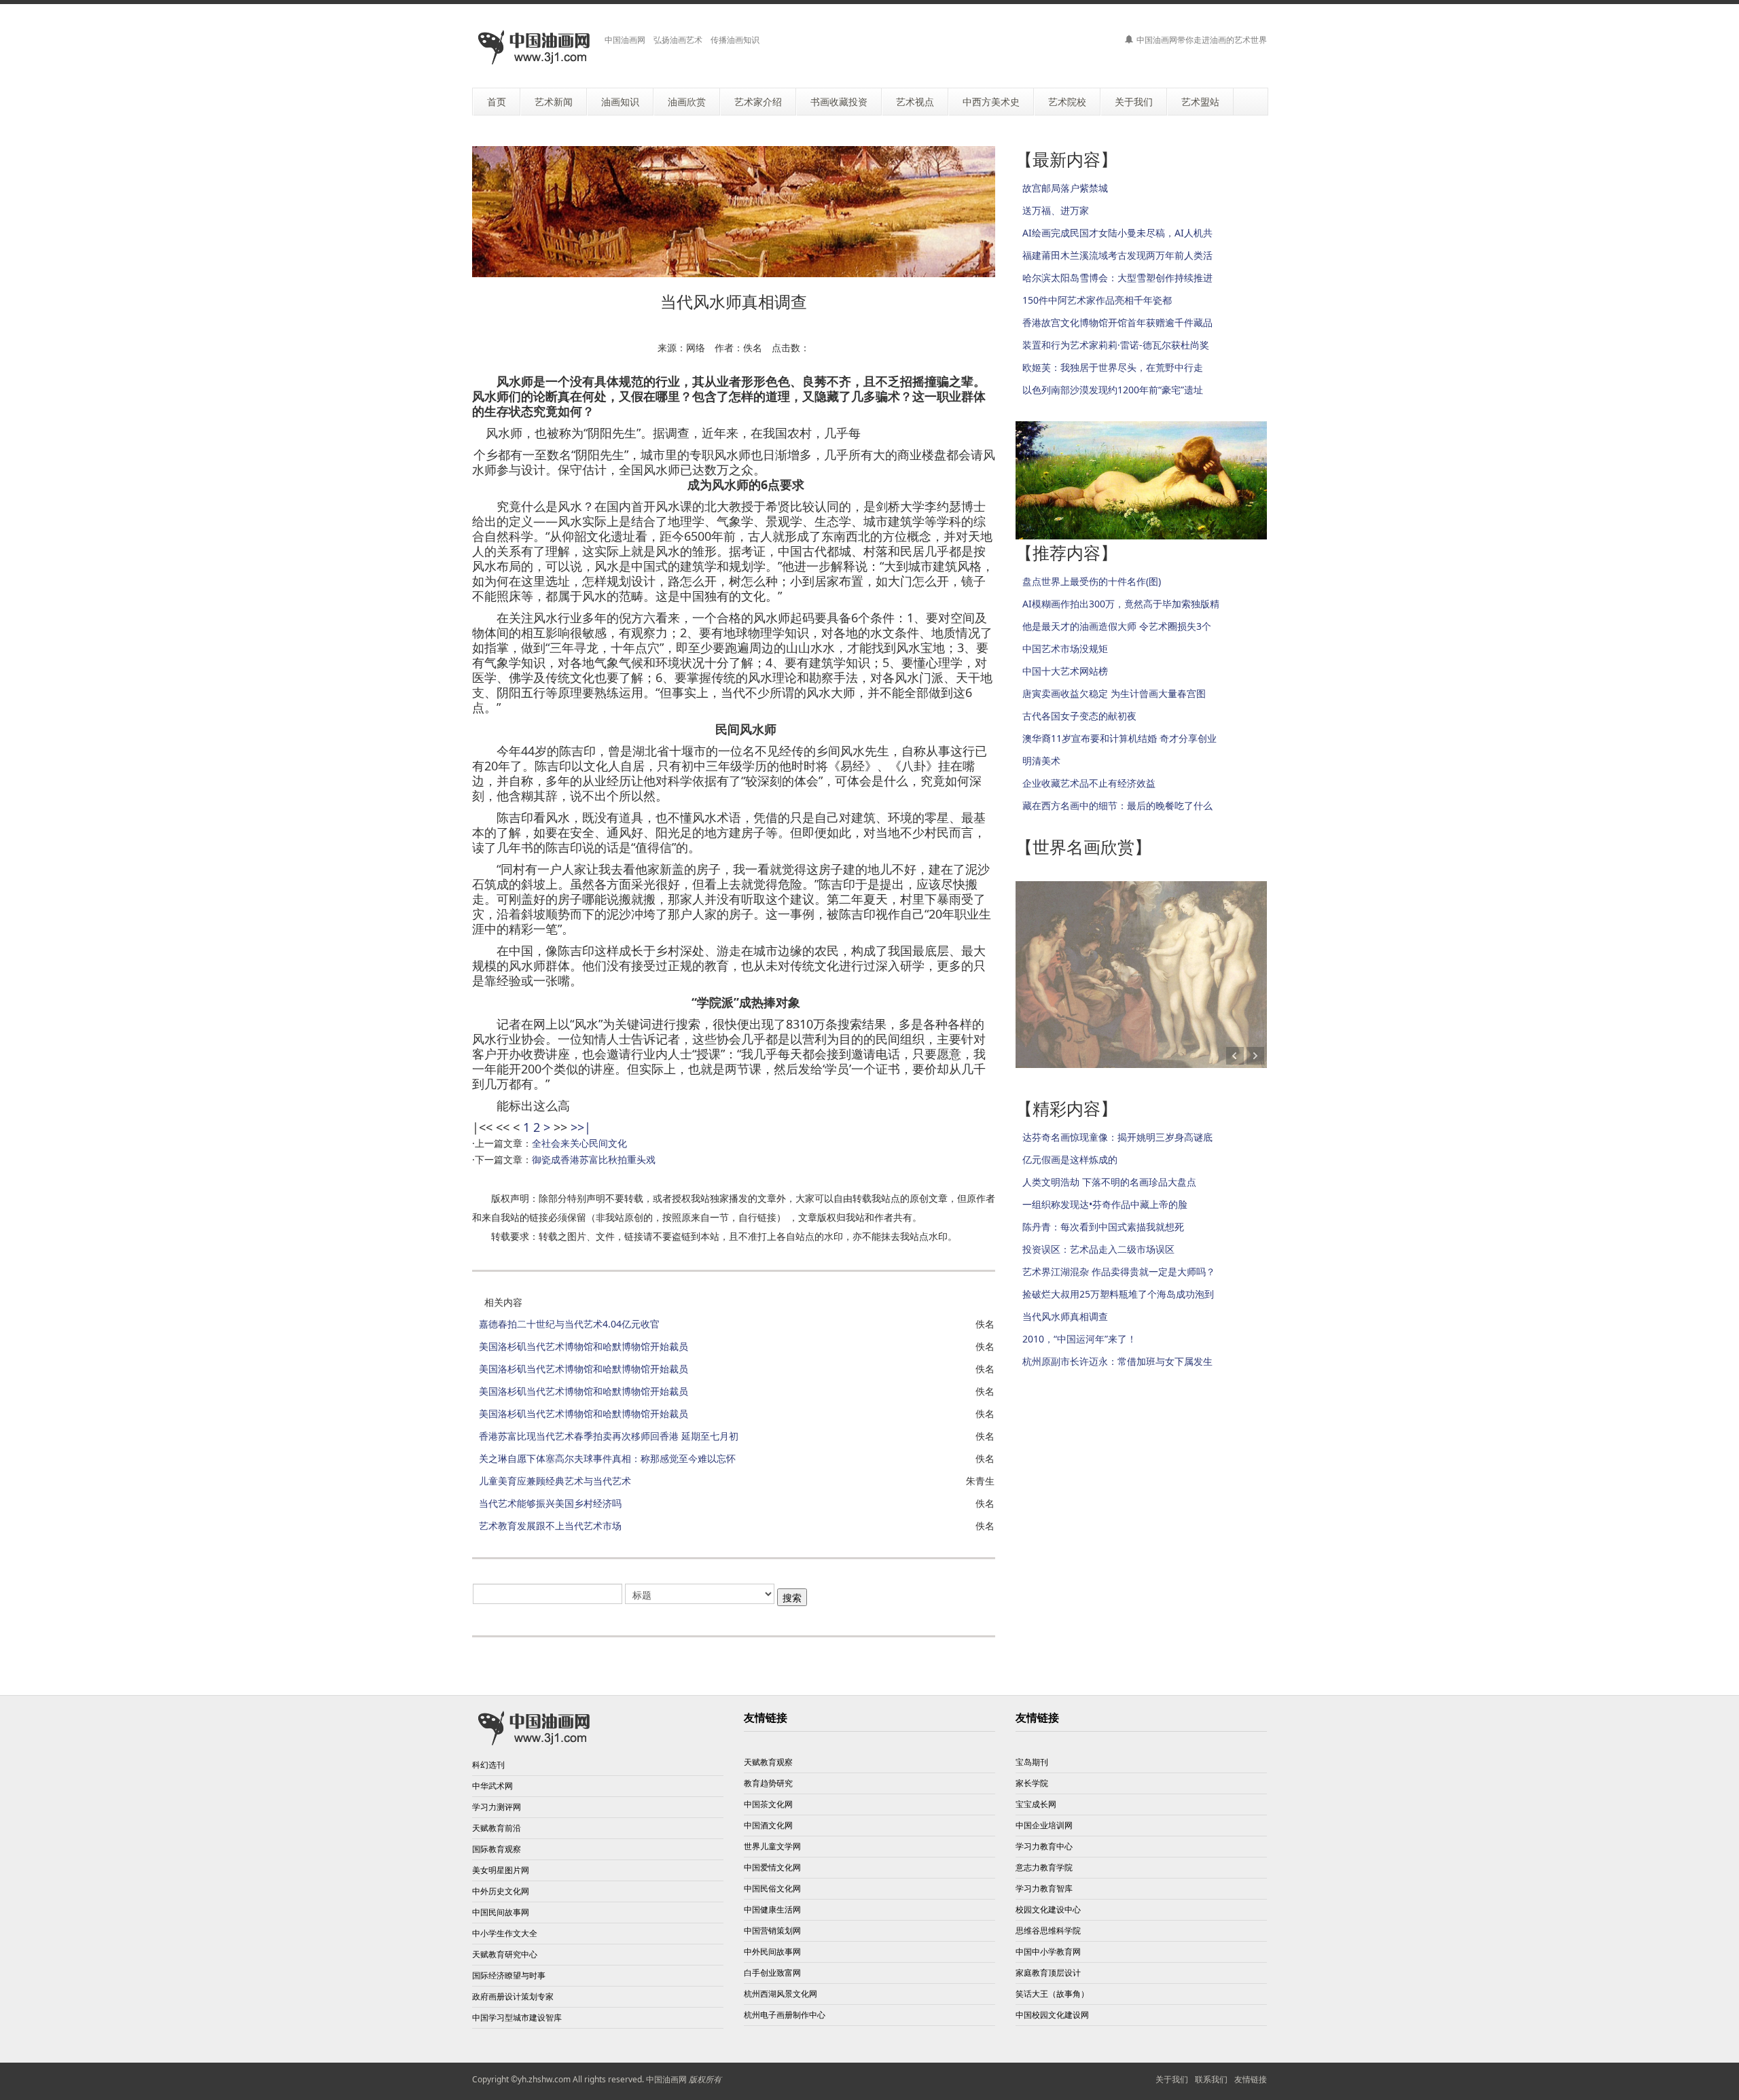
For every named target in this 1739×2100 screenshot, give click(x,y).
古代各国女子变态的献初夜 (1079, 716)
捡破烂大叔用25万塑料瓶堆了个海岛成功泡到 (1118, 1294)
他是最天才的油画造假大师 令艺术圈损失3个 (1117, 626)
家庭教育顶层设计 (1048, 1973)
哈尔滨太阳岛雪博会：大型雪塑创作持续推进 (1117, 278)
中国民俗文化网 (772, 1888)
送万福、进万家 (1056, 210)
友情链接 (1251, 2079)
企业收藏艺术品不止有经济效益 (1089, 783)
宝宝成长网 (1036, 1804)
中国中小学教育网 (1048, 1952)
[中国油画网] (533, 48)
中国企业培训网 (1044, 1825)
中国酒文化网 (768, 1825)
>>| (581, 1127)
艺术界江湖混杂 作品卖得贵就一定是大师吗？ (1119, 1271)
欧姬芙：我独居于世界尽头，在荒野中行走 (1113, 367)
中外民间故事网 (772, 1952)
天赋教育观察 (768, 1762)
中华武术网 (492, 1786)
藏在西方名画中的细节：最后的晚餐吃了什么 (1117, 805)
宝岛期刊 (1032, 1762)
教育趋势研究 (768, 1783)
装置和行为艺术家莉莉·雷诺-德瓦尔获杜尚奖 (1116, 345)
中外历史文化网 (501, 1891)
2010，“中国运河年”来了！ (1079, 1339)
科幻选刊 (488, 1765)
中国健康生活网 (772, 1909)
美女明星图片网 (501, 1870)
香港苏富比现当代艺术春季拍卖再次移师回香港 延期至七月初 (609, 1436)
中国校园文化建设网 (1052, 2015)
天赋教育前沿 (497, 1828)
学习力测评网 (497, 1807)
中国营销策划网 (772, 1930)
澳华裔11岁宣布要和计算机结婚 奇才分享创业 (1119, 738)
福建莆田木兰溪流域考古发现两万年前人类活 (1117, 255)
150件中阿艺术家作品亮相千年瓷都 (1097, 300)
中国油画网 (666, 2079)
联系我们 (1211, 2079)
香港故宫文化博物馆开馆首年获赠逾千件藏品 (1117, 322)
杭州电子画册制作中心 (785, 2015)
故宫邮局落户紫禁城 (1065, 188)
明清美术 (1041, 761)
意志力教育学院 (1044, 1867)
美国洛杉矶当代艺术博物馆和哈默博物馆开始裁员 (584, 1346)
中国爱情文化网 (772, 1867)
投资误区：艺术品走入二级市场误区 (1098, 1249)
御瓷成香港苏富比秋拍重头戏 (594, 1159)
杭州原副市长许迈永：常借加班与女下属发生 (1117, 1361)
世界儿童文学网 (772, 1846)
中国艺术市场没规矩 (1065, 648)
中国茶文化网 (768, 1804)
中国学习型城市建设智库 (517, 2017)
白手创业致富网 (772, 1973)
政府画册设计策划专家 (513, 1996)
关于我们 (1172, 2079)
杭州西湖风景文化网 (781, 1994)
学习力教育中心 (1044, 1846)
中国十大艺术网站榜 (1065, 671)
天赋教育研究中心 (505, 1954)
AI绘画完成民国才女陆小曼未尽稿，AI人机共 (1117, 233)
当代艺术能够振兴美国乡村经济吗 (550, 1503)
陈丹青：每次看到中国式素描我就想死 (1103, 1227)
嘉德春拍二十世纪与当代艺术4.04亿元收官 (569, 1324)
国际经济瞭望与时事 (509, 1975)
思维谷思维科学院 (1048, 1930)
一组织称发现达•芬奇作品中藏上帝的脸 (1105, 1204)
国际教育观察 (497, 1849)
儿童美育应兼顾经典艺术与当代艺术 (555, 1481)
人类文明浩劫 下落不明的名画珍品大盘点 (1109, 1182)
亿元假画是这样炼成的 (1070, 1159)
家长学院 (1032, 1783)
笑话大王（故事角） (1052, 1994)
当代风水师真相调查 (1065, 1316)
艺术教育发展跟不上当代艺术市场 (550, 1526)
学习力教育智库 (1044, 1888)
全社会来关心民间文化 (579, 1143)
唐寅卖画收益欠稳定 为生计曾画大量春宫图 (1114, 693)
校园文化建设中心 (1048, 1909)
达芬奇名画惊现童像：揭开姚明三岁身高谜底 (1117, 1137)
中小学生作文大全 (505, 1933)
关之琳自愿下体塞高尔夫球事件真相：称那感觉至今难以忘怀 (607, 1458)
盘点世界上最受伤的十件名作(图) (1092, 581)
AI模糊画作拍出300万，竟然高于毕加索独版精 (1121, 604)
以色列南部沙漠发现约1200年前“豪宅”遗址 (1113, 390)
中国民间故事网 (501, 1912)
